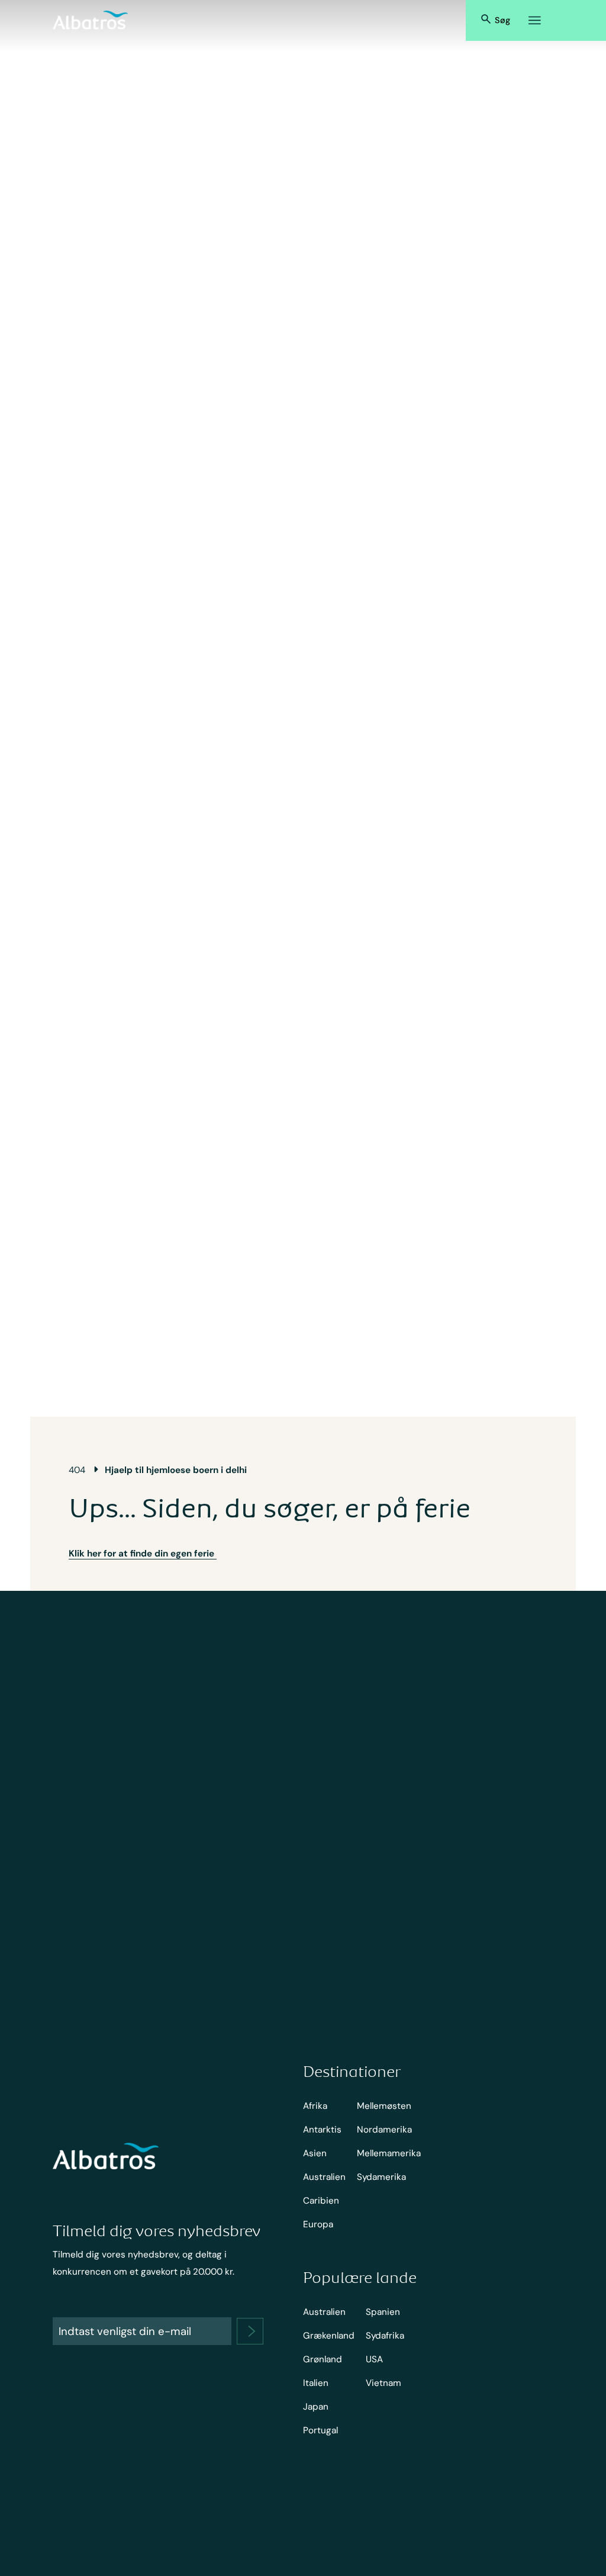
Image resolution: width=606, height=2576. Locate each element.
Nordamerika (384, 2130)
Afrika (315, 2106)
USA (374, 2359)
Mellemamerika (389, 2153)
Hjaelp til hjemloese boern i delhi (176, 1470)
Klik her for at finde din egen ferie (143, 1554)
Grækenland (329, 2336)
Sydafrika (385, 2336)
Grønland (323, 2359)
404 (77, 1470)
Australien (324, 2177)
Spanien (383, 2312)
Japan (316, 2407)
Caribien (321, 2201)
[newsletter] (250, 2331)
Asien (315, 2153)
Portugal (320, 2430)
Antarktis (322, 2130)
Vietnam (383, 2383)
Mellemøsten (384, 2106)
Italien (316, 2383)
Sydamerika (381, 2177)
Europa (318, 2224)
